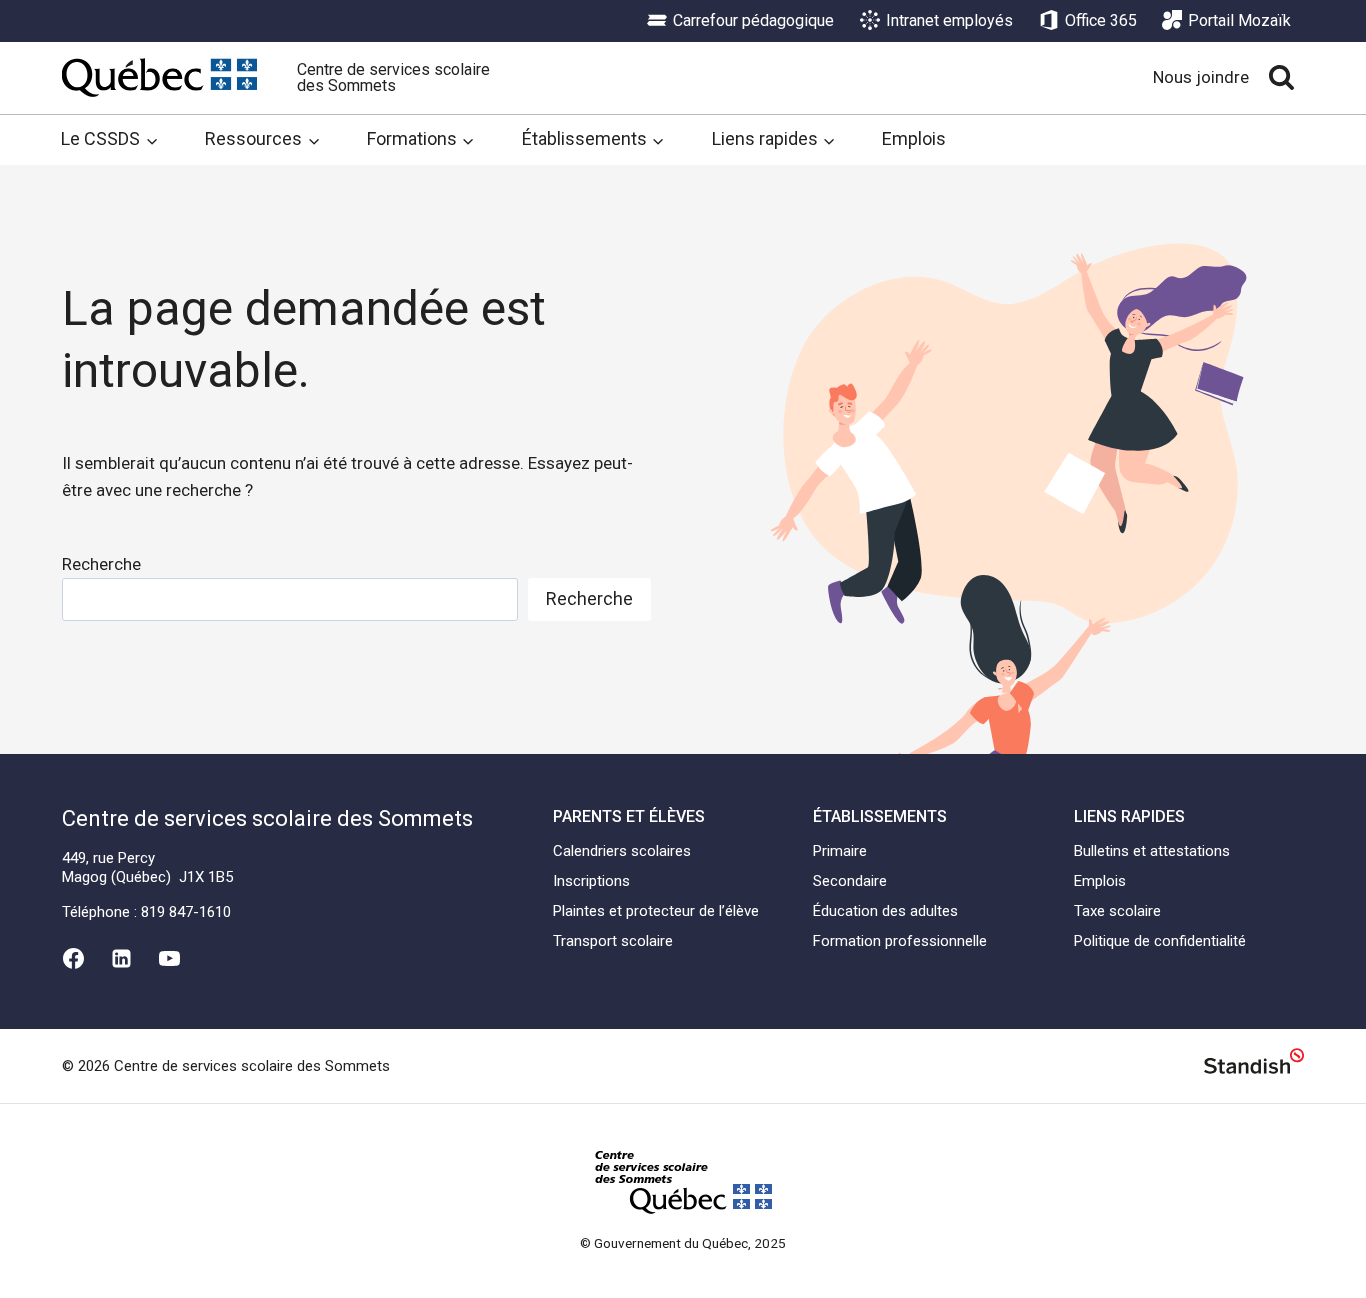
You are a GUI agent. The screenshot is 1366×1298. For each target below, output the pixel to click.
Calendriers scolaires (622, 851)
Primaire (840, 851)
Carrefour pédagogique (753, 20)
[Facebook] (73, 958)
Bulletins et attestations (1152, 851)
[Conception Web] (1254, 1064)
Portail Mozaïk (1239, 20)
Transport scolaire (613, 941)
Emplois (914, 138)
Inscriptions (591, 881)
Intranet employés (949, 20)
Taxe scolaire (1117, 911)
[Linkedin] (121, 958)
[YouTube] (170, 958)
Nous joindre (1201, 77)
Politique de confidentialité (1160, 941)
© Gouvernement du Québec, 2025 (683, 1243)
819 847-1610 (186, 912)
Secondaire (850, 881)
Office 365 (1101, 20)
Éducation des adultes (885, 911)
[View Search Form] (1281, 77)
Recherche (101, 564)
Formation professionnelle (900, 941)
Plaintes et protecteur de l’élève (656, 911)
